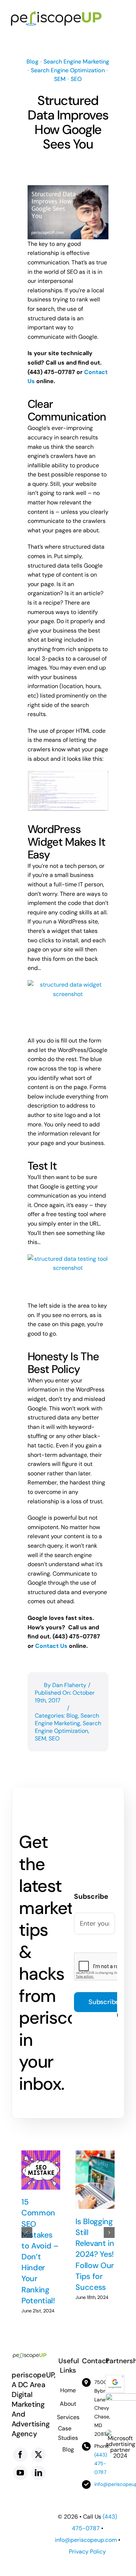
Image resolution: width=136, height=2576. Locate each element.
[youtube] (20, 2473)
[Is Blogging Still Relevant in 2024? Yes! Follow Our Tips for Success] (95, 2180)
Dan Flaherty (69, 1685)
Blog (32, 62)
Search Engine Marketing (76, 62)
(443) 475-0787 (101, 2463)
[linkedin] (38, 2473)
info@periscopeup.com (86, 2540)
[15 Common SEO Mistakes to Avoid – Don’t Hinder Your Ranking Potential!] (41, 2170)
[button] (27, 2232)
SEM (60, 79)
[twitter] (38, 2455)
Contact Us (51, 1646)
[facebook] (20, 2455)
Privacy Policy (87, 2551)
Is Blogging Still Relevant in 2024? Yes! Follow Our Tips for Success (95, 2254)
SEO (76, 79)
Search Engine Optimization (68, 70)
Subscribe (104, 2002)
